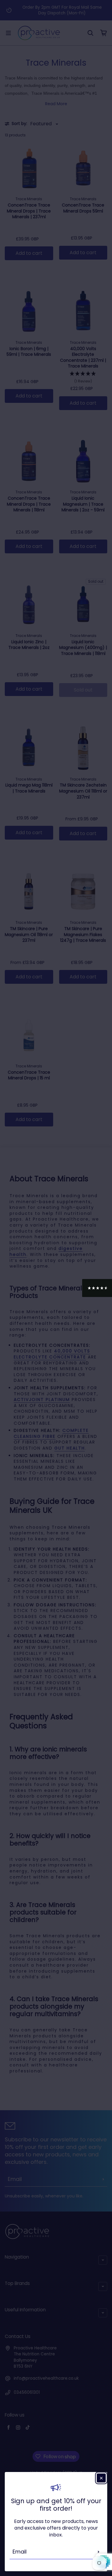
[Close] (101, 2478)
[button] (97, 1288)
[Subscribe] (99, 2552)
